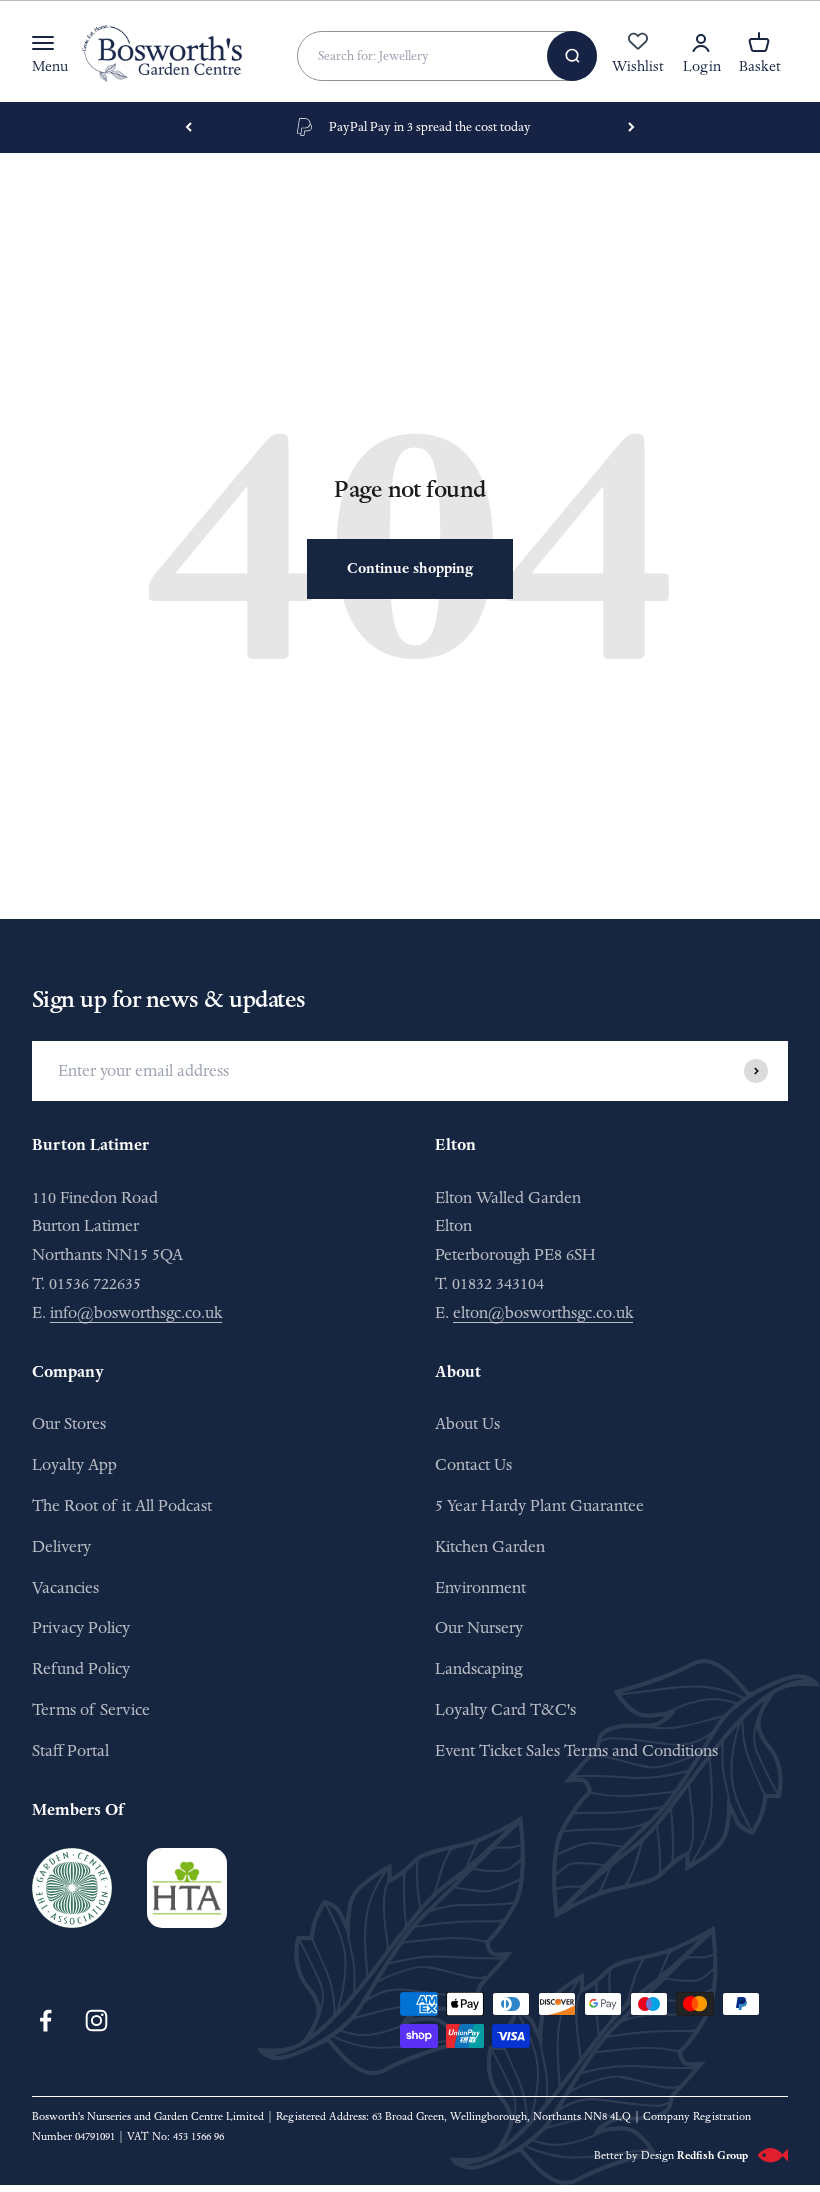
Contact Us (473, 1464)
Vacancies (65, 1587)
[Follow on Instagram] (96, 2020)
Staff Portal (70, 1750)
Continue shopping (410, 568)
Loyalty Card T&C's (505, 1709)
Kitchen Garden (490, 1546)
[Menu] (43, 43)
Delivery (61, 1546)
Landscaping (478, 1668)
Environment (480, 1587)
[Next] (631, 128)
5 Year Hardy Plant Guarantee (539, 1505)
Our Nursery (479, 1627)
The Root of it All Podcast (122, 1505)
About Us (467, 1423)
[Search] (572, 56)
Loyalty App (74, 1464)
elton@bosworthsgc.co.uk (543, 1312)
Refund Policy (81, 1668)
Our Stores (69, 1423)
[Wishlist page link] (638, 52)
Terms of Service (91, 1709)
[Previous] (188, 128)
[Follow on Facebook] (45, 2020)
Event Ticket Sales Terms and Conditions (576, 1750)
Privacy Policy (81, 1627)
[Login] (701, 43)
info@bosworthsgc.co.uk (136, 1312)
